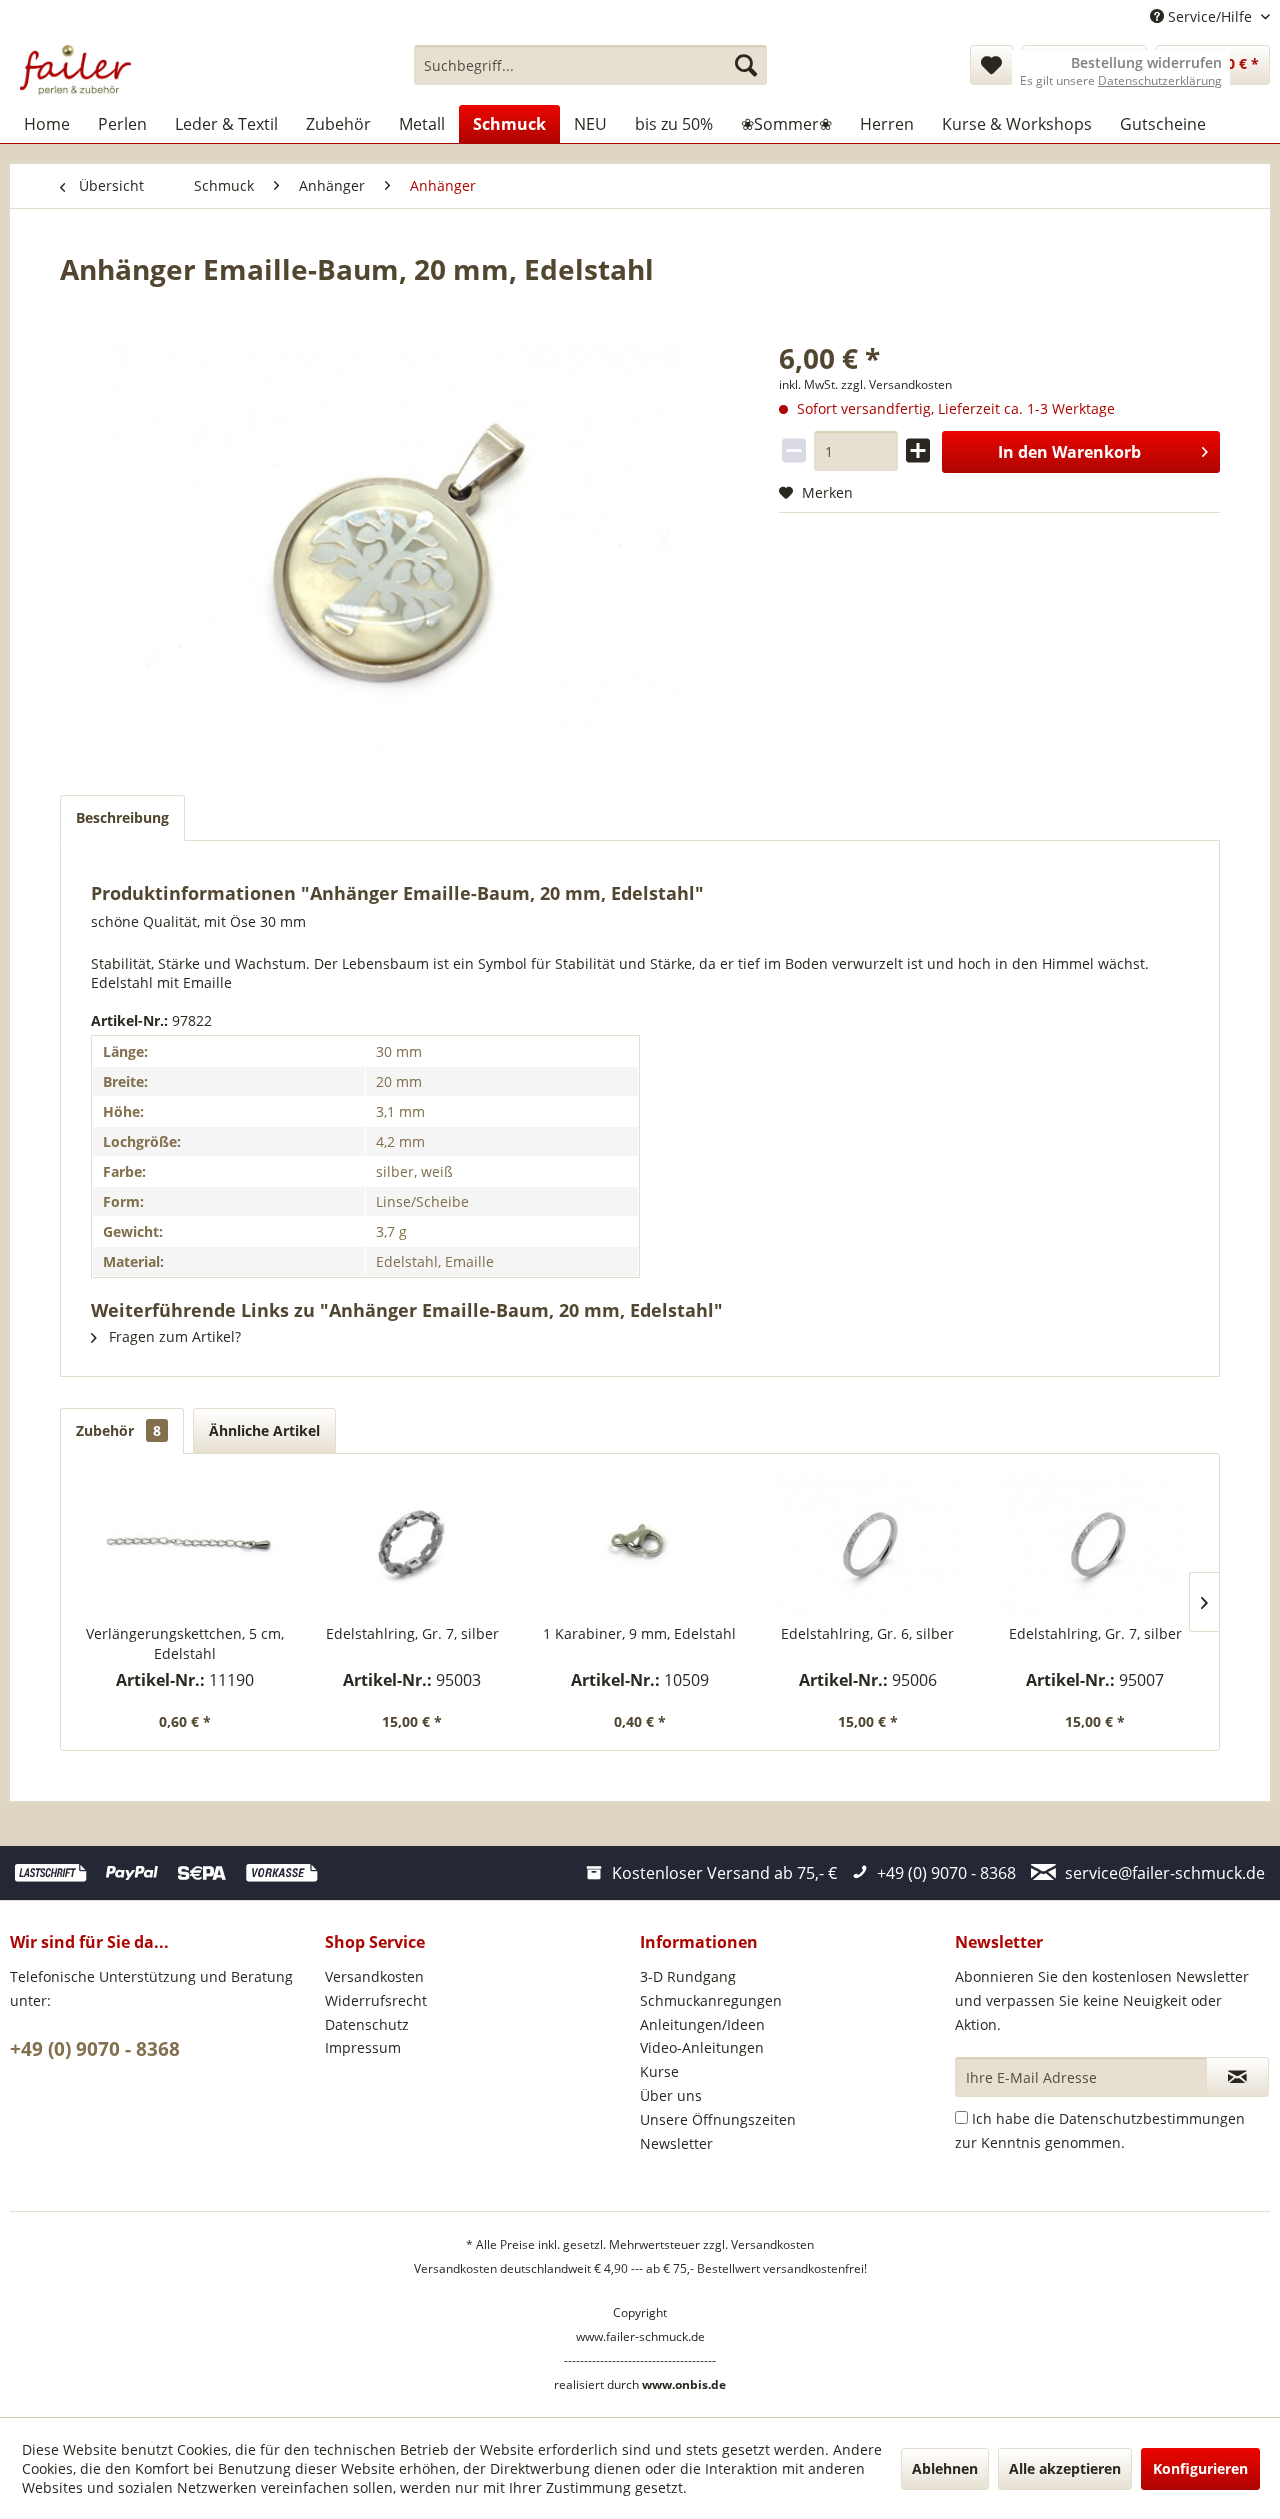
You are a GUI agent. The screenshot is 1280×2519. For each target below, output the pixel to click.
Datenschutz (367, 2024)
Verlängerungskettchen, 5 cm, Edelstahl (185, 1643)
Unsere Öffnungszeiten (718, 2119)
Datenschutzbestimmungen (1152, 2118)
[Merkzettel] (991, 65)
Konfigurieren (1200, 2468)
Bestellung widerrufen (1146, 63)
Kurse (659, 2071)
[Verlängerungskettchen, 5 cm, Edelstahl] (185, 1544)
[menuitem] (590, 65)
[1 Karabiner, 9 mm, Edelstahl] (640, 1544)
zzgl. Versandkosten (896, 384)
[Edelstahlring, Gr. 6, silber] (868, 1544)
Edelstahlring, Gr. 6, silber (867, 1633)
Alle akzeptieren (1065, 2468)
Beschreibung (122, 817)
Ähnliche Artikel (264, 1430)
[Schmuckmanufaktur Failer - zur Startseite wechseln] (75, 70)
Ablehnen (945, 2468)
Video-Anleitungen (702, 2047)
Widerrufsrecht (376, 2000)
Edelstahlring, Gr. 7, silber (412, 1633)
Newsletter (676, 2143)
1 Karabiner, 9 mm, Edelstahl (639, 1633)
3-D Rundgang (688, 1976)
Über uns (671, 2095)
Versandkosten (374, 1976)
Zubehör (118, 1430)
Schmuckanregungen (711, 2000)
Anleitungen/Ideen (702, 2024)
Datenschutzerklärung (1160, 80)
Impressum (363, 2047)
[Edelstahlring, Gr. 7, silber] (413, 1544)
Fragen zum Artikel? (173, 1336)
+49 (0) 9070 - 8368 (95, 2049)
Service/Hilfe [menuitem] (1210, 16)
